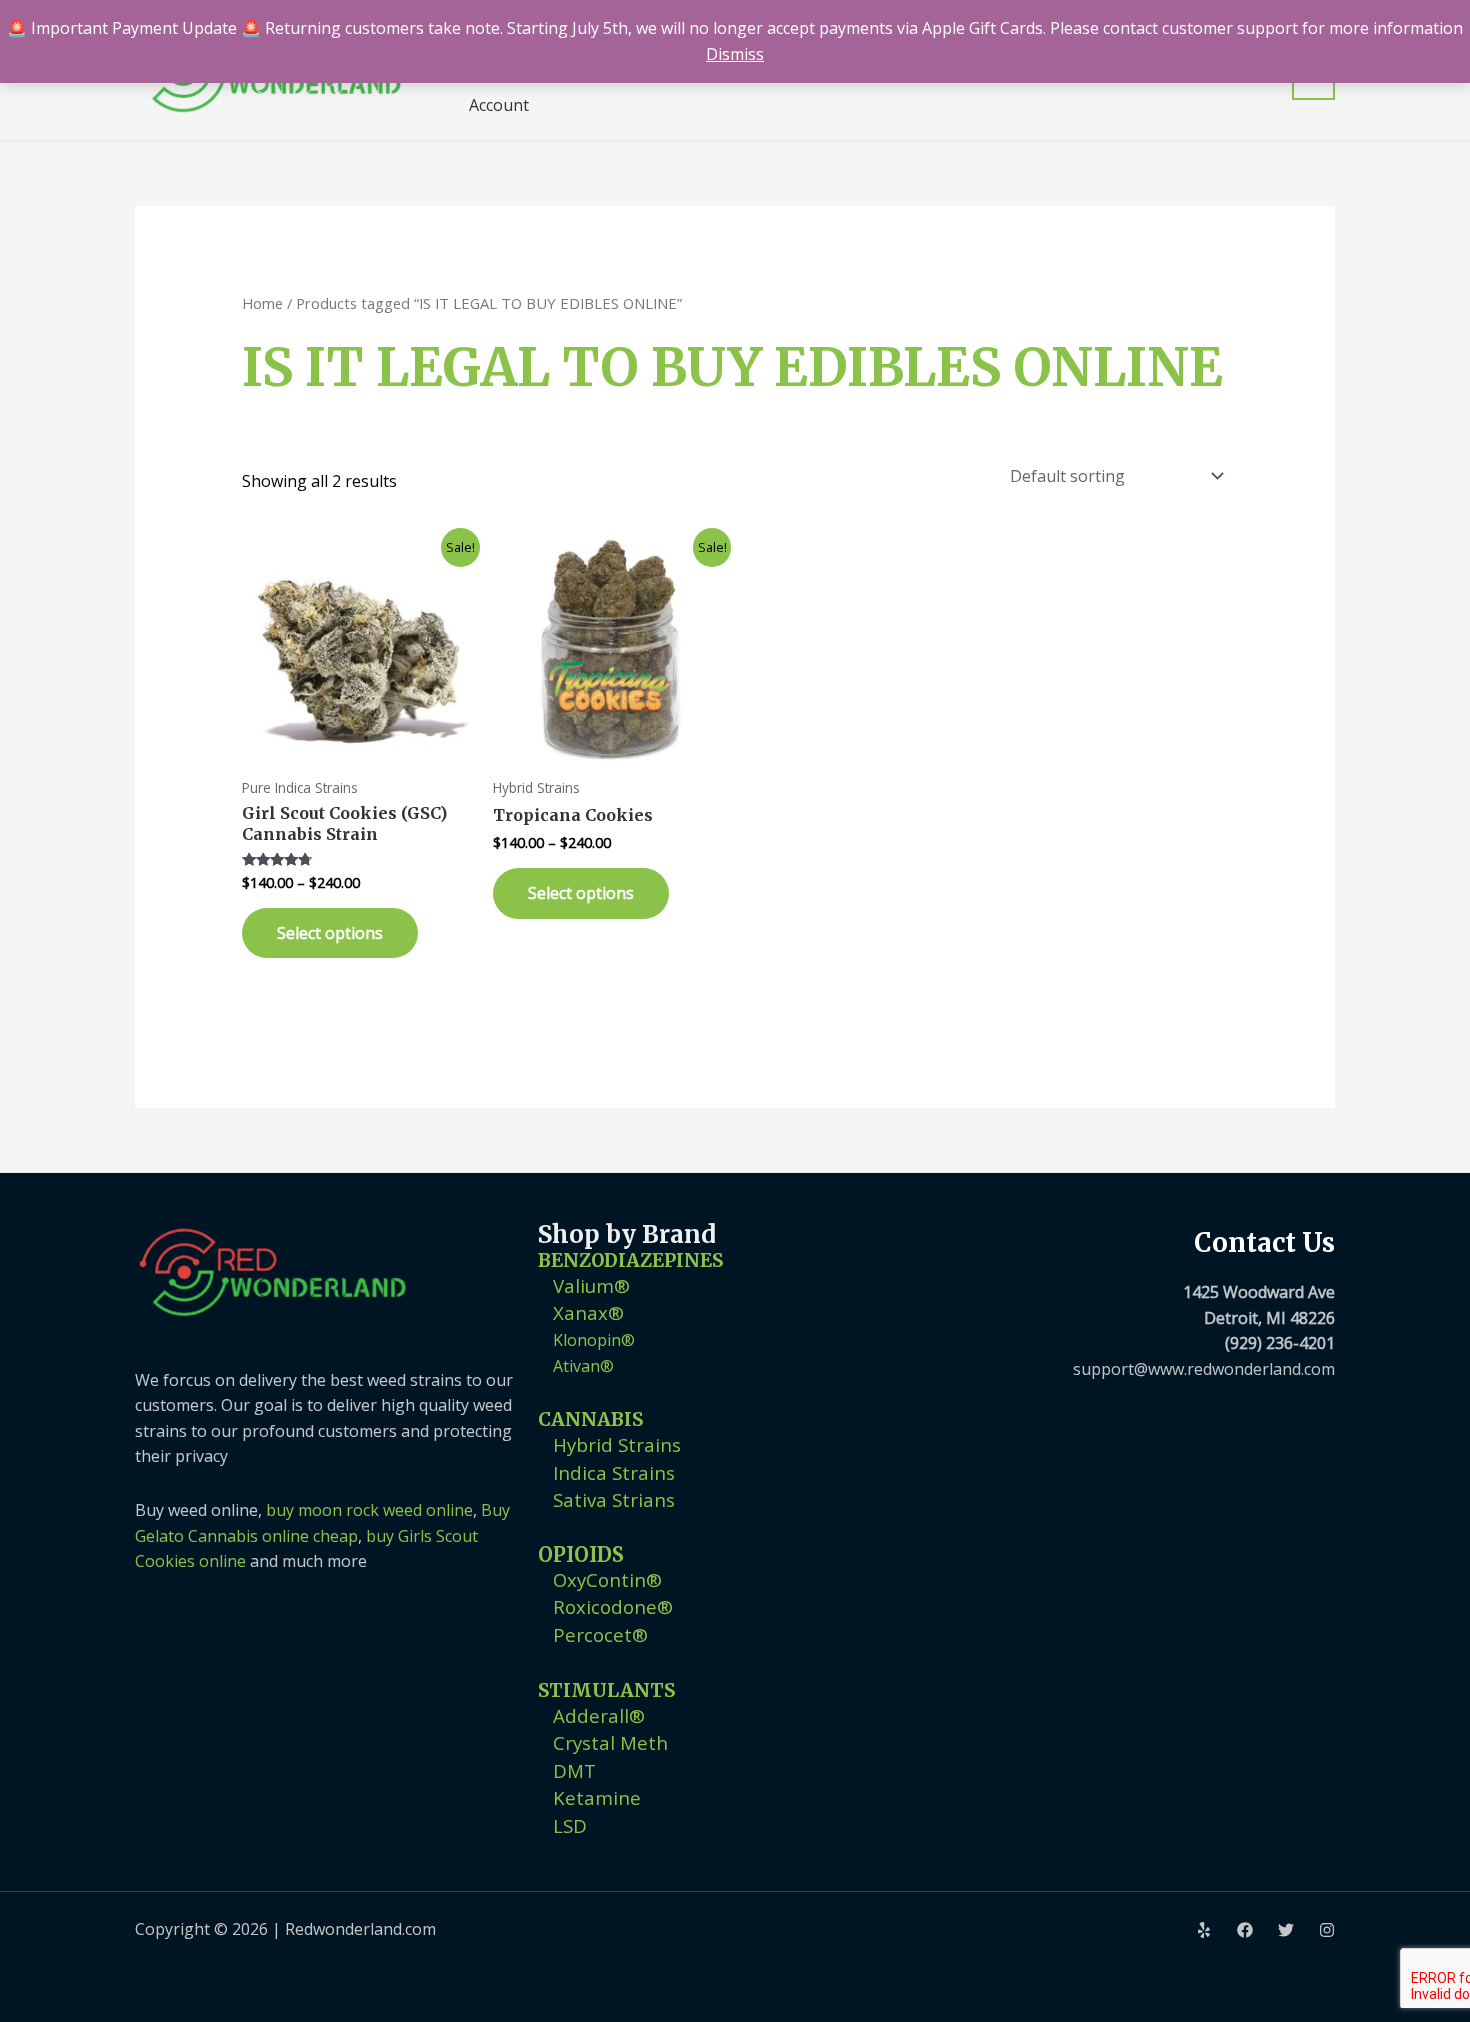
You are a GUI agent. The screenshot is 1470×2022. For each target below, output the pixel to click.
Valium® (591, 1285)
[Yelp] (1204, 1930)
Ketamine (597, 1797)
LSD (570, 1825)
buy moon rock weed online (369, 1510)
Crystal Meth (610, 1742)
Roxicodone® (613, 1606)
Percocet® (600, 1634)
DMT (574, 1770)
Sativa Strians (614, 1499)
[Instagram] (1327, 1930)
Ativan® (583, 1366)
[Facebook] (1245, 1930)
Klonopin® (594, 1340)
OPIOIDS (581, 1554)
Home (262, 303)
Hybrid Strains (617, 1444)
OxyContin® (607, 1579)
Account (499, 105)
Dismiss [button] (735, 54)
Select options (330, 933)
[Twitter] (1286, 1930)
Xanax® (588, 1312)
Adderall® (599, 1715)
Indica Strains (614, 1472)
